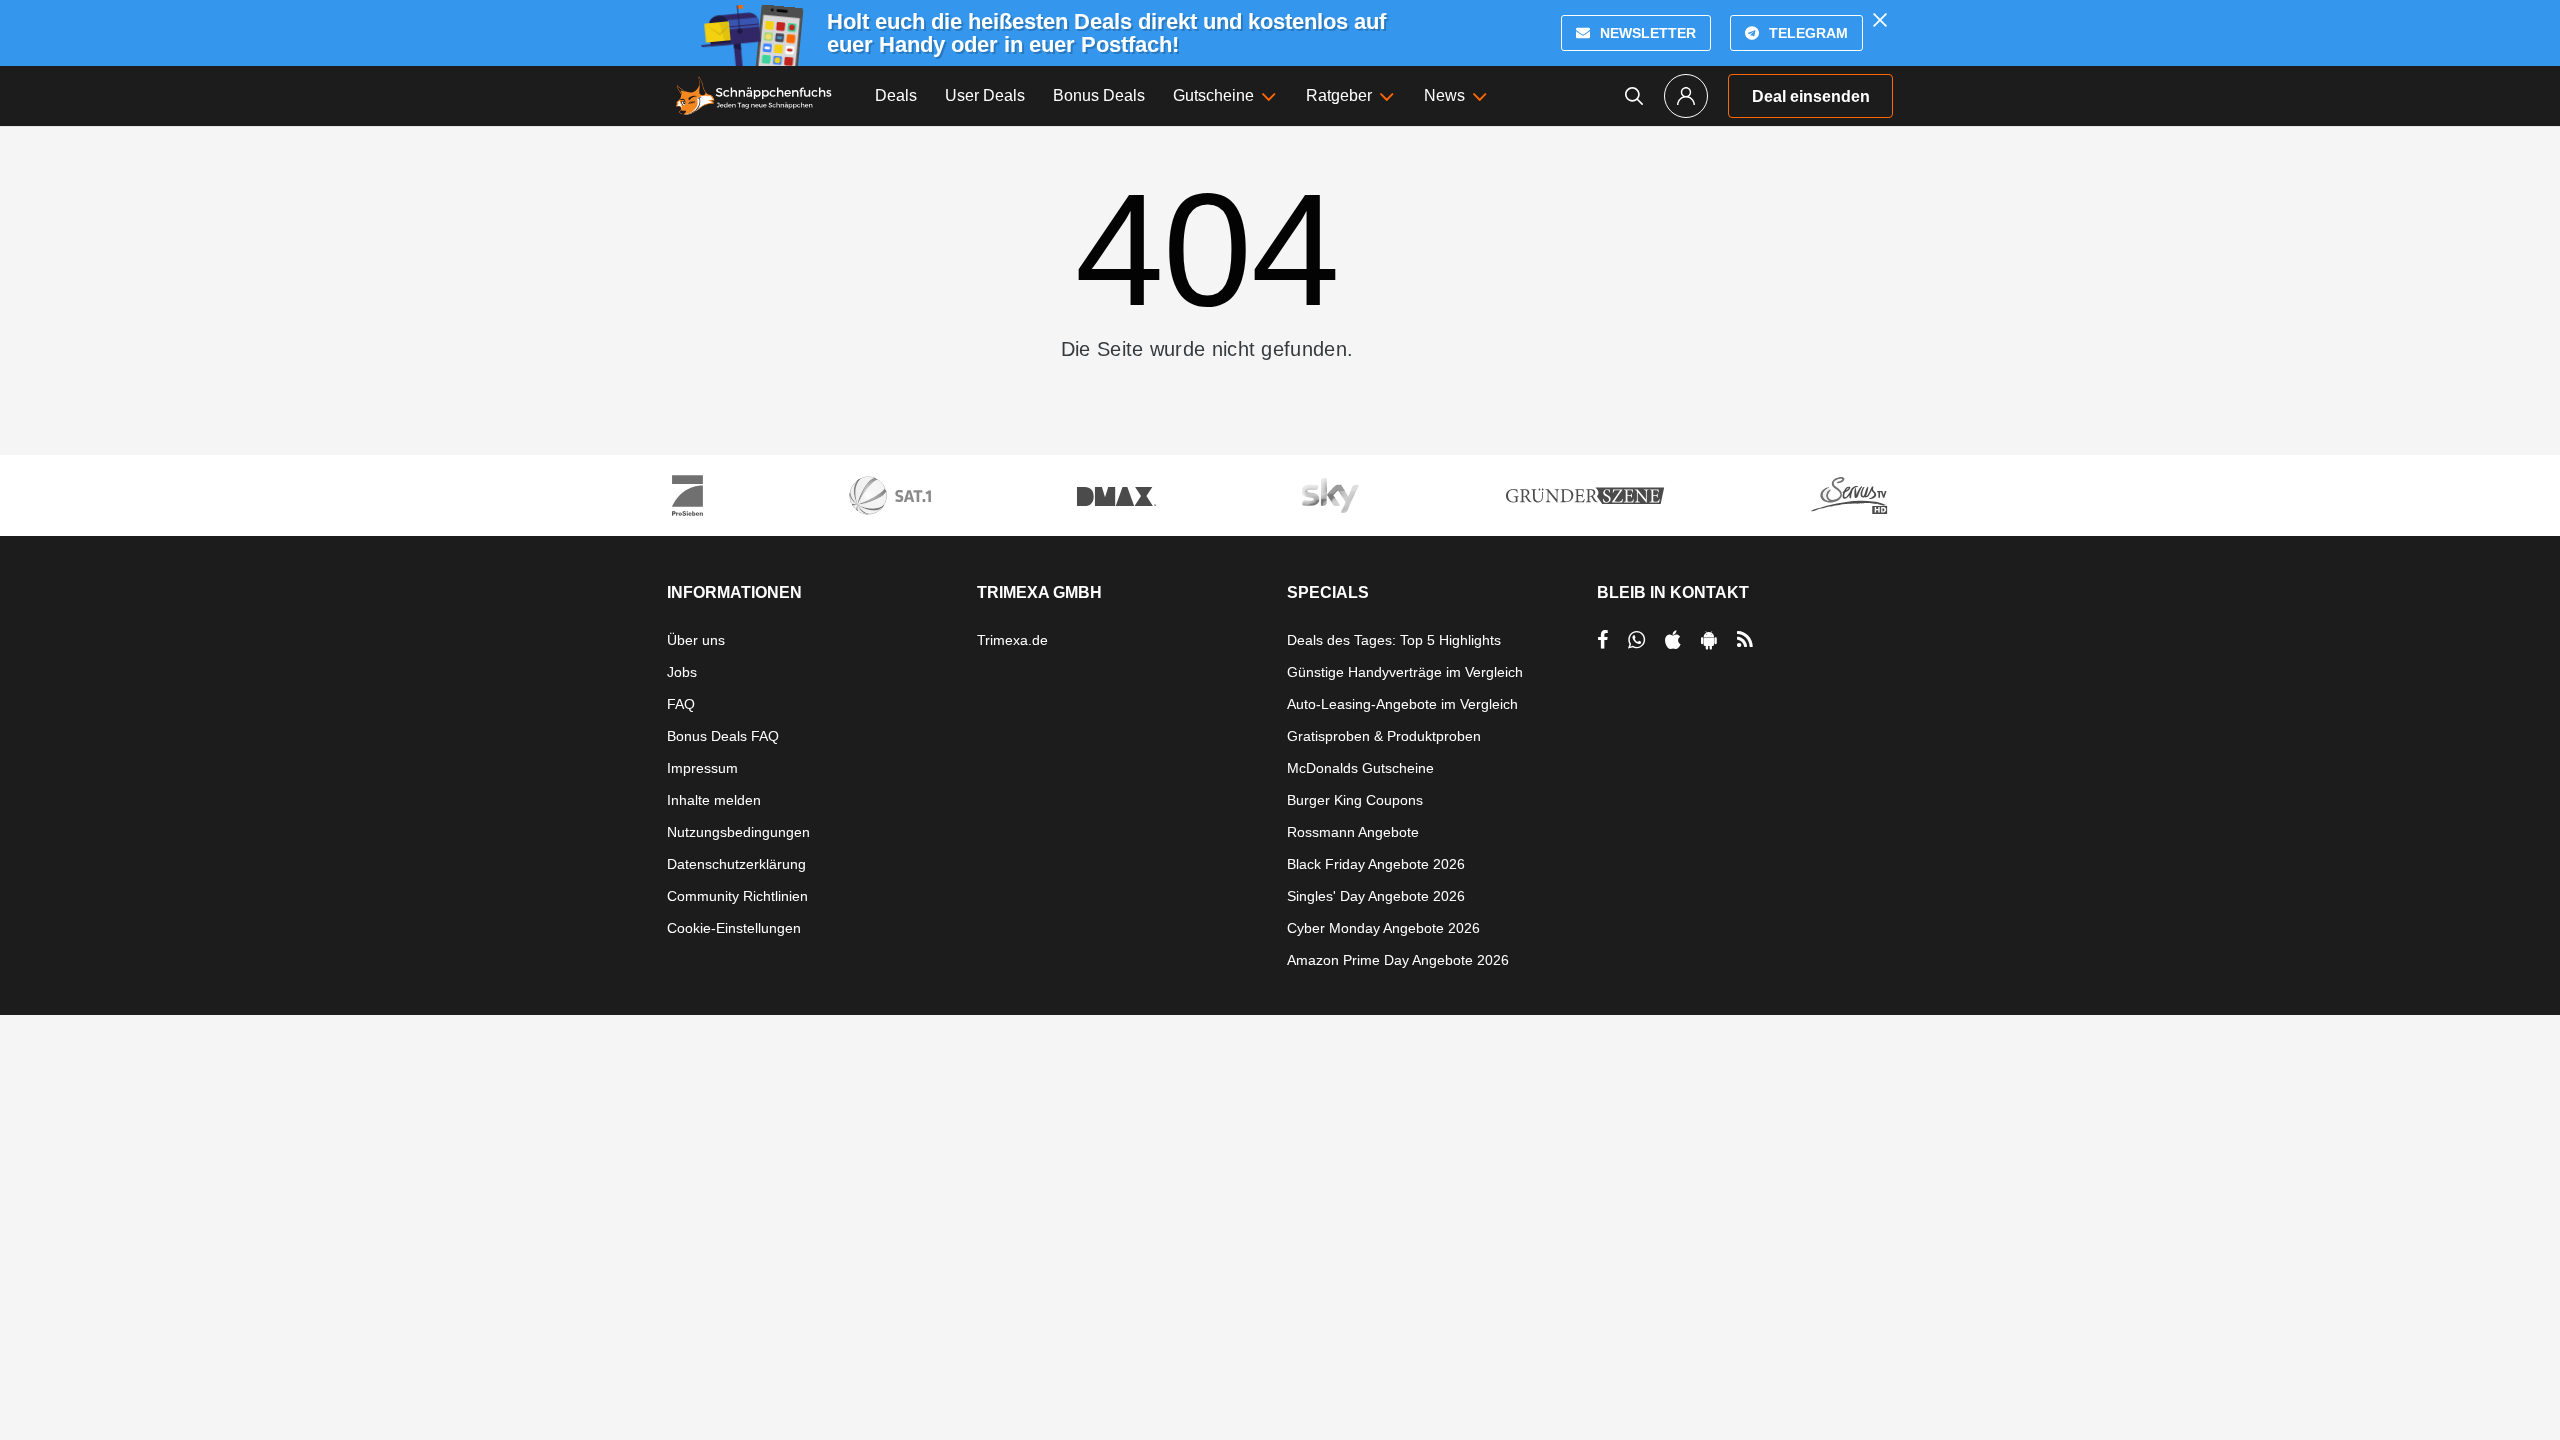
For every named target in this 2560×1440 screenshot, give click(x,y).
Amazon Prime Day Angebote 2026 (1398, 960)
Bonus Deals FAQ (723, 736)
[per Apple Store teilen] (1673, 640)
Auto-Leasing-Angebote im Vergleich (1402, 704)
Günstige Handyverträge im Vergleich (1405, 672)
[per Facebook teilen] (1602, 640)
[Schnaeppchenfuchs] (754, 96)
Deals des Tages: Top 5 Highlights (1394, 640)
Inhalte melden (714, 800)
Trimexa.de (1012, 640)
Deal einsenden (1811, 96)
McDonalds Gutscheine (1360, 768)
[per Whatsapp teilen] (1636, 640)
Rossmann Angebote (1353, 832)
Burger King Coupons (1355, 800)
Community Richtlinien (737, 896)
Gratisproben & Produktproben (1384, 736)
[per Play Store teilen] (1709, 640)
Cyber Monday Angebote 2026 (1383, 928)
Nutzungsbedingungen (738, 832)
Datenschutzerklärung (736, 864)
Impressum (702, 768)
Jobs (682, 672)
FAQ (681, 704)
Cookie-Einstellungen (734, 928)
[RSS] (1745, 640)
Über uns (696, 640)
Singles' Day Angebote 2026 (1376, 896)
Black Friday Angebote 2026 (1376, 864)
